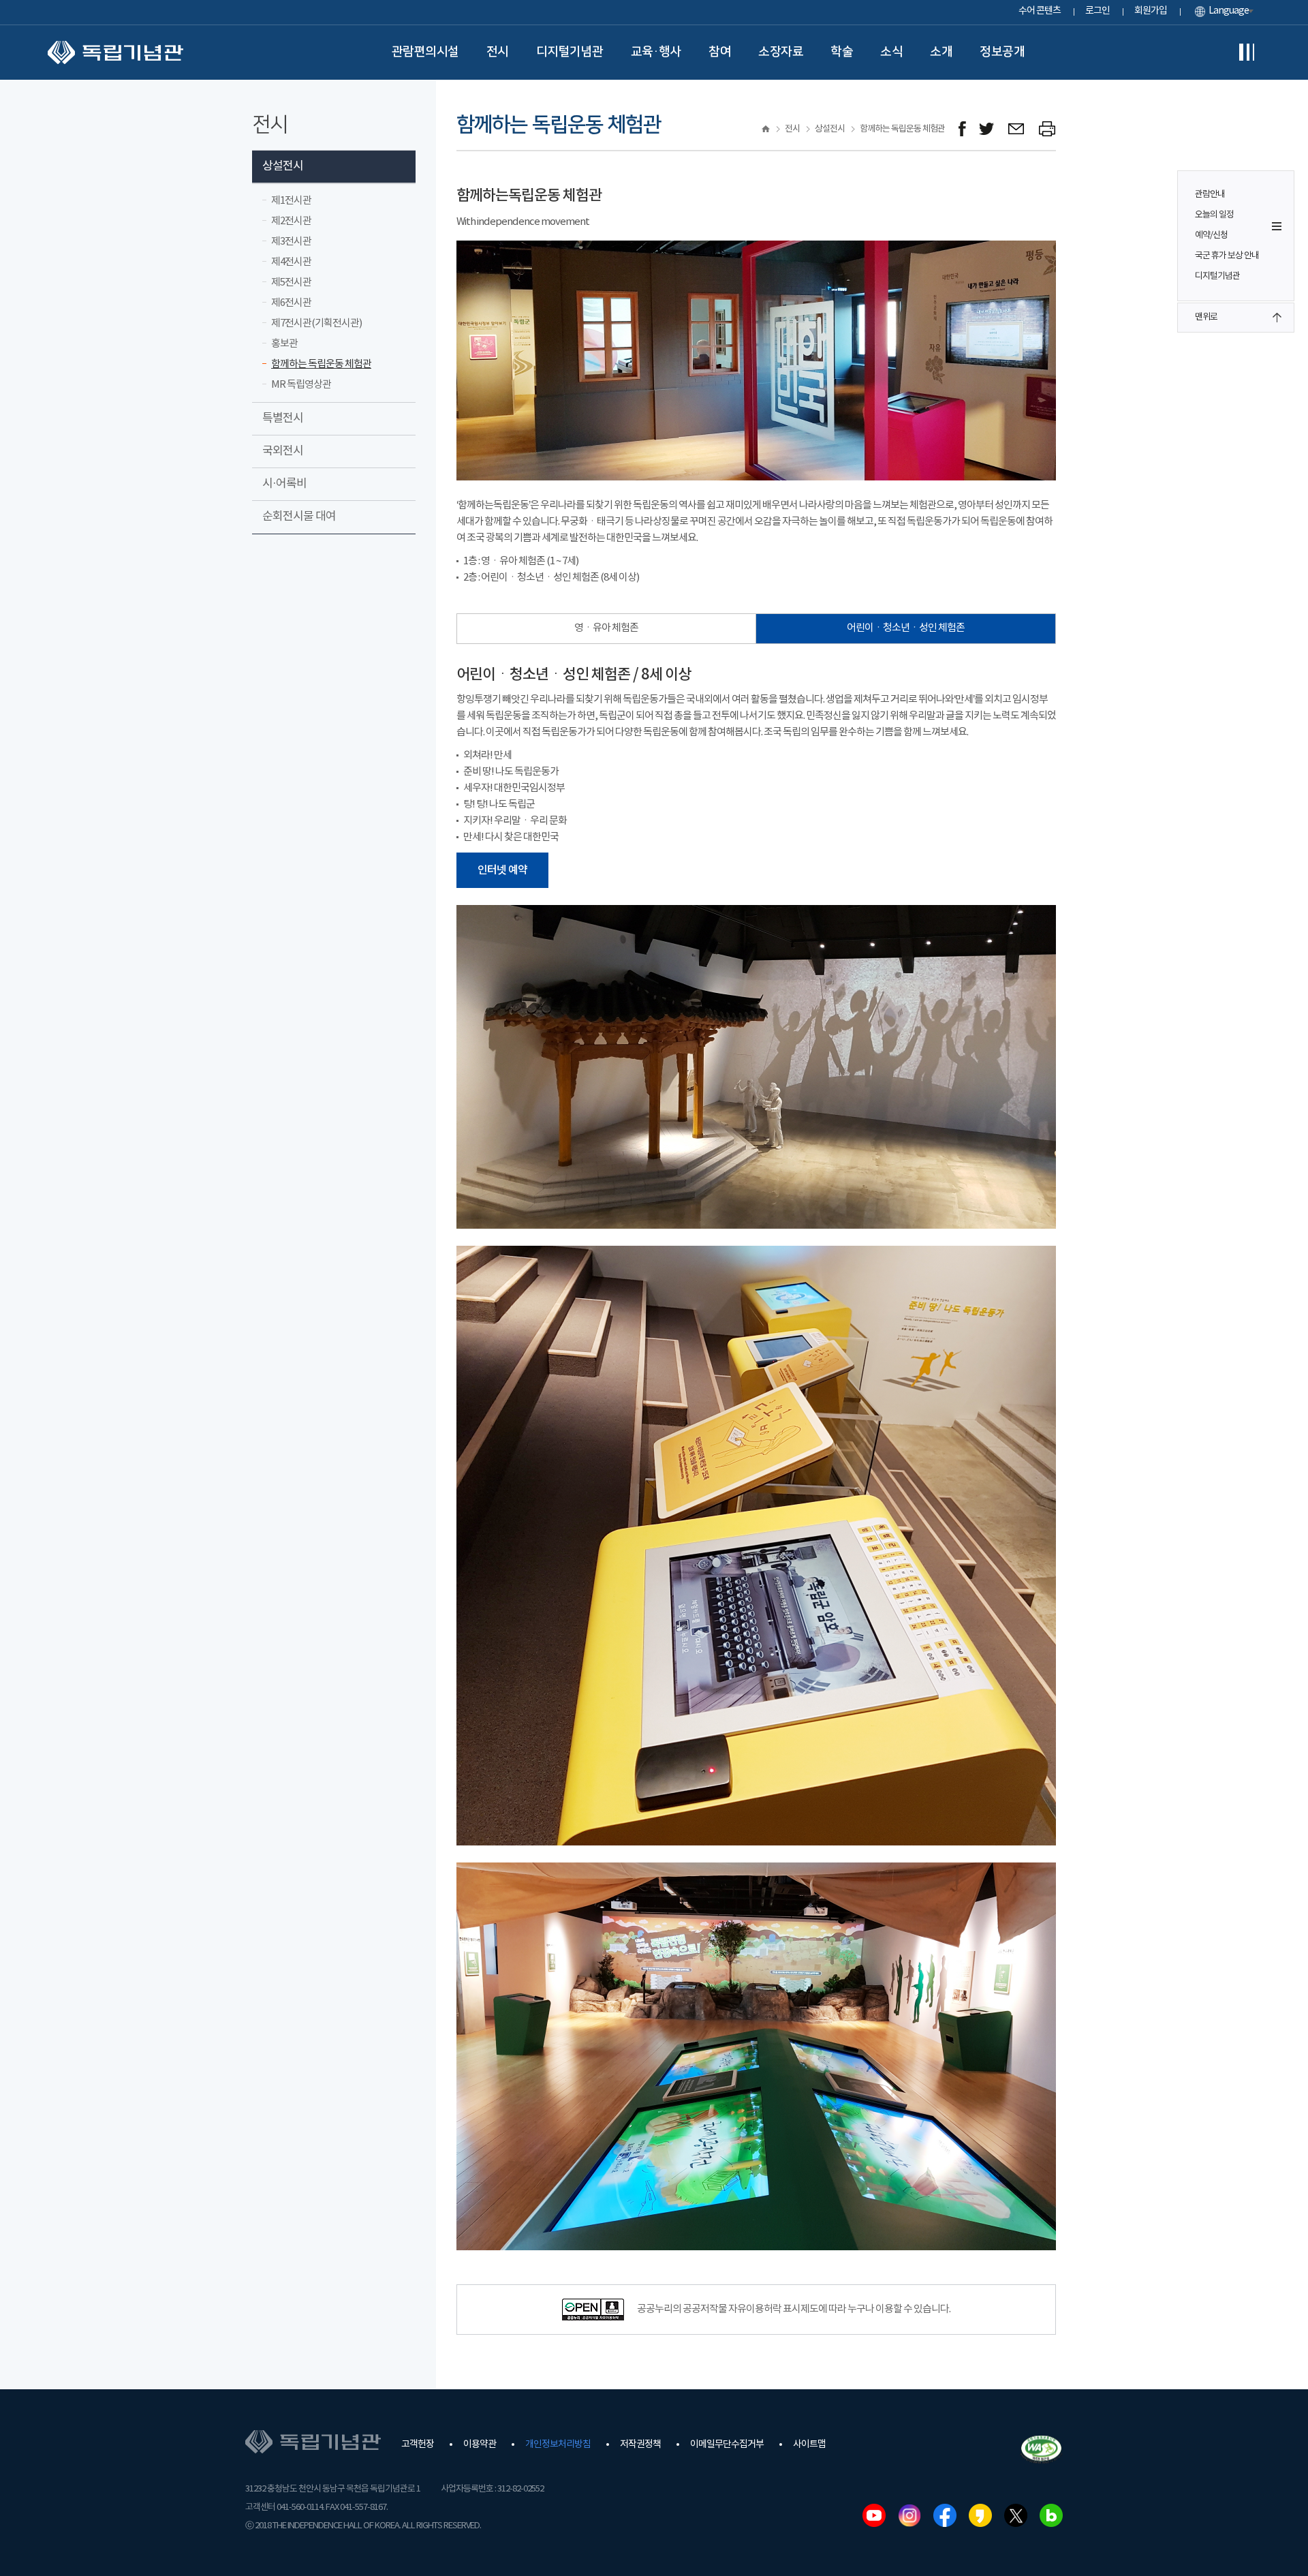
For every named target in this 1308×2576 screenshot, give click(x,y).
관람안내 (1210, 195)
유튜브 (874, 2515)
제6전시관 (291, 303)
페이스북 (945, 2515)
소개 (941, 52)
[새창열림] (962, 129)
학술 (842, 52)
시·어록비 (284, 484)
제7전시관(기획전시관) (316, 323)
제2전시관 (291, 221)
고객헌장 (418, 2444)
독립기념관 (115, 52)
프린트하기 (1047, 129)
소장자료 (781, 52)
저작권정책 (640, 2444)
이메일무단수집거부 (727, 2444)
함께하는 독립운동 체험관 (321, 364)
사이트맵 (809, 2444)
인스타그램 (909, 2515)
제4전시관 (291, 262)
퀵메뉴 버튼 (1277, 226)
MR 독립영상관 (301, 385)
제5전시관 (291, 282)
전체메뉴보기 (1247, 52)
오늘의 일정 (1214, 215)
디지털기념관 (570, 52)
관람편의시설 (425, 52)
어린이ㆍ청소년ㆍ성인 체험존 (906, 628)
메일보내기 (1017, 129)
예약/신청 (1211, 235)
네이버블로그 (1051, 2515)
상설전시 (283, 166)
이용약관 (480, 2444)
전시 (498, 52)
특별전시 (283, 418)
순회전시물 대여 (299, 517)
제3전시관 (291, 242)
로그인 (1097, 11)
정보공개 (1002, 52)
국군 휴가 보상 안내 (1227, 256)
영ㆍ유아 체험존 (606, 628)
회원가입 (1151, 11)
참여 (720, 52)
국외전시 (283, 451)
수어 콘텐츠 (1040, 11)
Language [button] (1229, 11)
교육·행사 (656, 52)
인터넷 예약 (502, 870)
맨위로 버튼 (1277, 318)
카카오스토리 (980, 2515)
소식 (891, 52)
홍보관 (284, 344)
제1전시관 (291, 201)
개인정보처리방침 (558, 2444)
